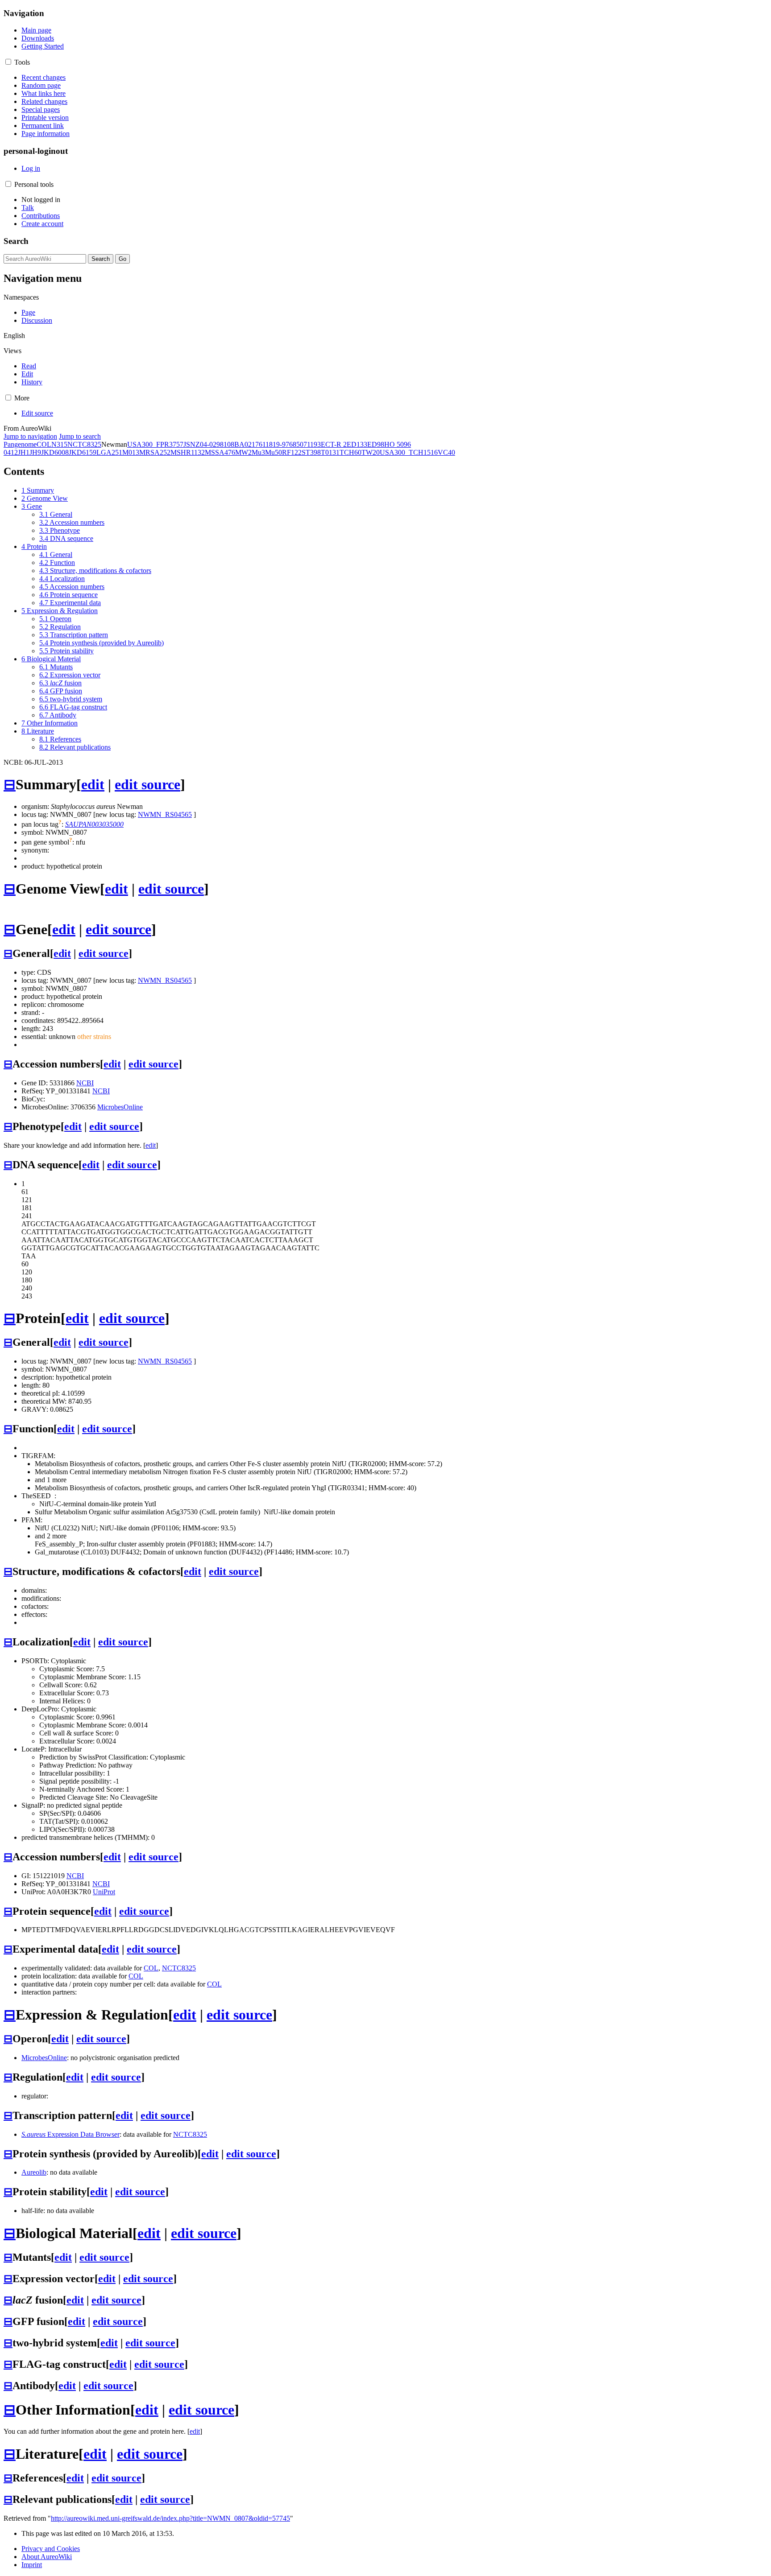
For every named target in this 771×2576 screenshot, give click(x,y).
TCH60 (350, 452)
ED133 (357, 444)
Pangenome (20, 444)
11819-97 (276, 444)
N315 (59, 444)
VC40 (446, 452)
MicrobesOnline (120, 1107)
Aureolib (34, 2172)
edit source (147, 784)
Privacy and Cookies (51, 2549)
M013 (131, 452)
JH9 (35, 452)
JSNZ (192, 444)
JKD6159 (83, 452)
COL (44, 444)
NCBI (85, 1083)
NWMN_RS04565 (165, 814)
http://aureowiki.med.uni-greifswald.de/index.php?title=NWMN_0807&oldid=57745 (170, 2518)
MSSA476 (220, 452)
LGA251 (109, 452)
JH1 (24, 452)
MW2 (243, 452)
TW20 (371, 452)
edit (93, 784)
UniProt (104, 1892)
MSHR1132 (188, 452)
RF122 (292, 452)
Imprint (32, 2565)
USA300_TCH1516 (409, 452)
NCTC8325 (84, 444)
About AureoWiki (47, 2557)
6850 (296, 444)
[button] (8, 62)
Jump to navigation (30, 436)
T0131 (330, 452)
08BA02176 (245, 444)
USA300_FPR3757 (155, 444)
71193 (312, 444)
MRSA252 (155, 452)
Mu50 (274, 452)
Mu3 (258, 452)
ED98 (376, 444)
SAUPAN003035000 (94, 824)
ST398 (311, 452)
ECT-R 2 (334, 444)
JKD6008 (55, 452)
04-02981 (213, 444)
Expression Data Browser (70, 2134)
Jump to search (80, 436)
